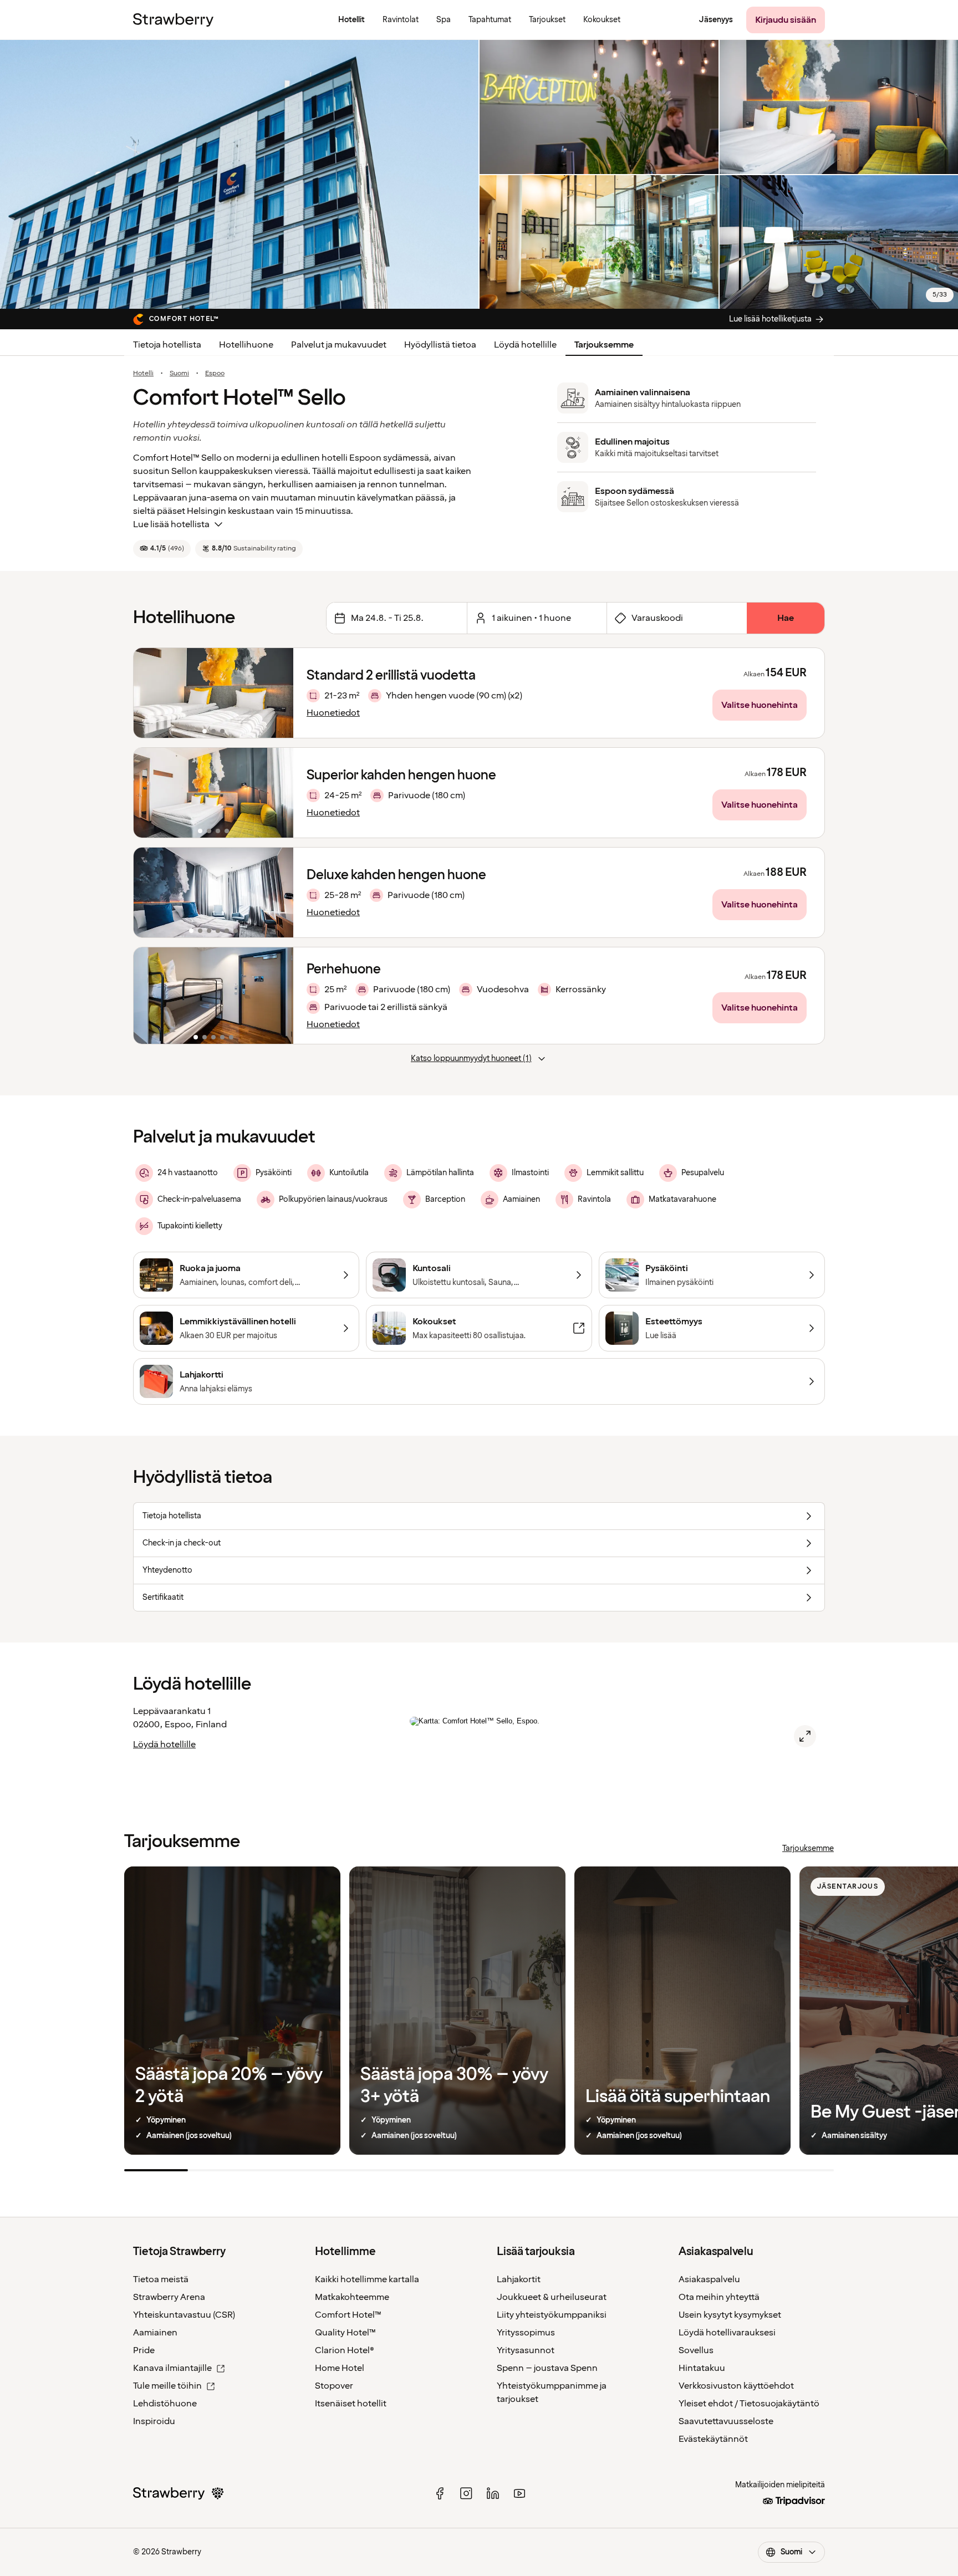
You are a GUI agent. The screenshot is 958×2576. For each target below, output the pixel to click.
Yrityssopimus (526, 2333)
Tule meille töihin (167, 2386)
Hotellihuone (246, 345)
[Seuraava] (278, 693)
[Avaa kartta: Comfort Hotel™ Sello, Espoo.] (805, 1736)
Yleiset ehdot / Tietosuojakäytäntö (749, 2404)
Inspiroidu (154, 2421)
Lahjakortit (519, 2279)
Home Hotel (340, 2368)
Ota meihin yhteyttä (719, 2297)
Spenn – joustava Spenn (547, 2368)
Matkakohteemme (352, 2297)
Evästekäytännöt (713, 2439)
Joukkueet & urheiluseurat (552, 2297)
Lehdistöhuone (165, 2404)
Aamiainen (155, 2333)
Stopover (334, 2386)
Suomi (179, 374)
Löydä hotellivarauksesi (727, 2333)
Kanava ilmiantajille (172, 2368)
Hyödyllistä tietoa (440, 345)
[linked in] (493, 2493)
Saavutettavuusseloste (726, 2421)
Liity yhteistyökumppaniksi (552, 2315)
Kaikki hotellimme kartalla (367, 2279)
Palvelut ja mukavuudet (339, 345)
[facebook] (440, 2493)
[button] (213, 693)
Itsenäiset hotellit (351, 2404)
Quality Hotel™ (345, 2333)
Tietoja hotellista (167, 345)
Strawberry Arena (169, 2297)
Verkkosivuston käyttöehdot (736, 2386)
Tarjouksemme (604, 345)
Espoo (215, 374)
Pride (144, 2350)
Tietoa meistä (161, 2279)
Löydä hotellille (525, 345)
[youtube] (519, 2493)
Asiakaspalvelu (709, 2279)
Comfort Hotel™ (348, 2315)
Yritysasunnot (526, 2350)
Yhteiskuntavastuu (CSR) (184, 2315)
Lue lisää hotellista (171, 524)
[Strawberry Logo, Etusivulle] (173, 20)
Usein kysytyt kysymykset (730, 2315)
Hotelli (143, 374)
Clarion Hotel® (345, 2350)
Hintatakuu (702, 2368)
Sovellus (696, 2350)
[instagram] (466, 2493)
